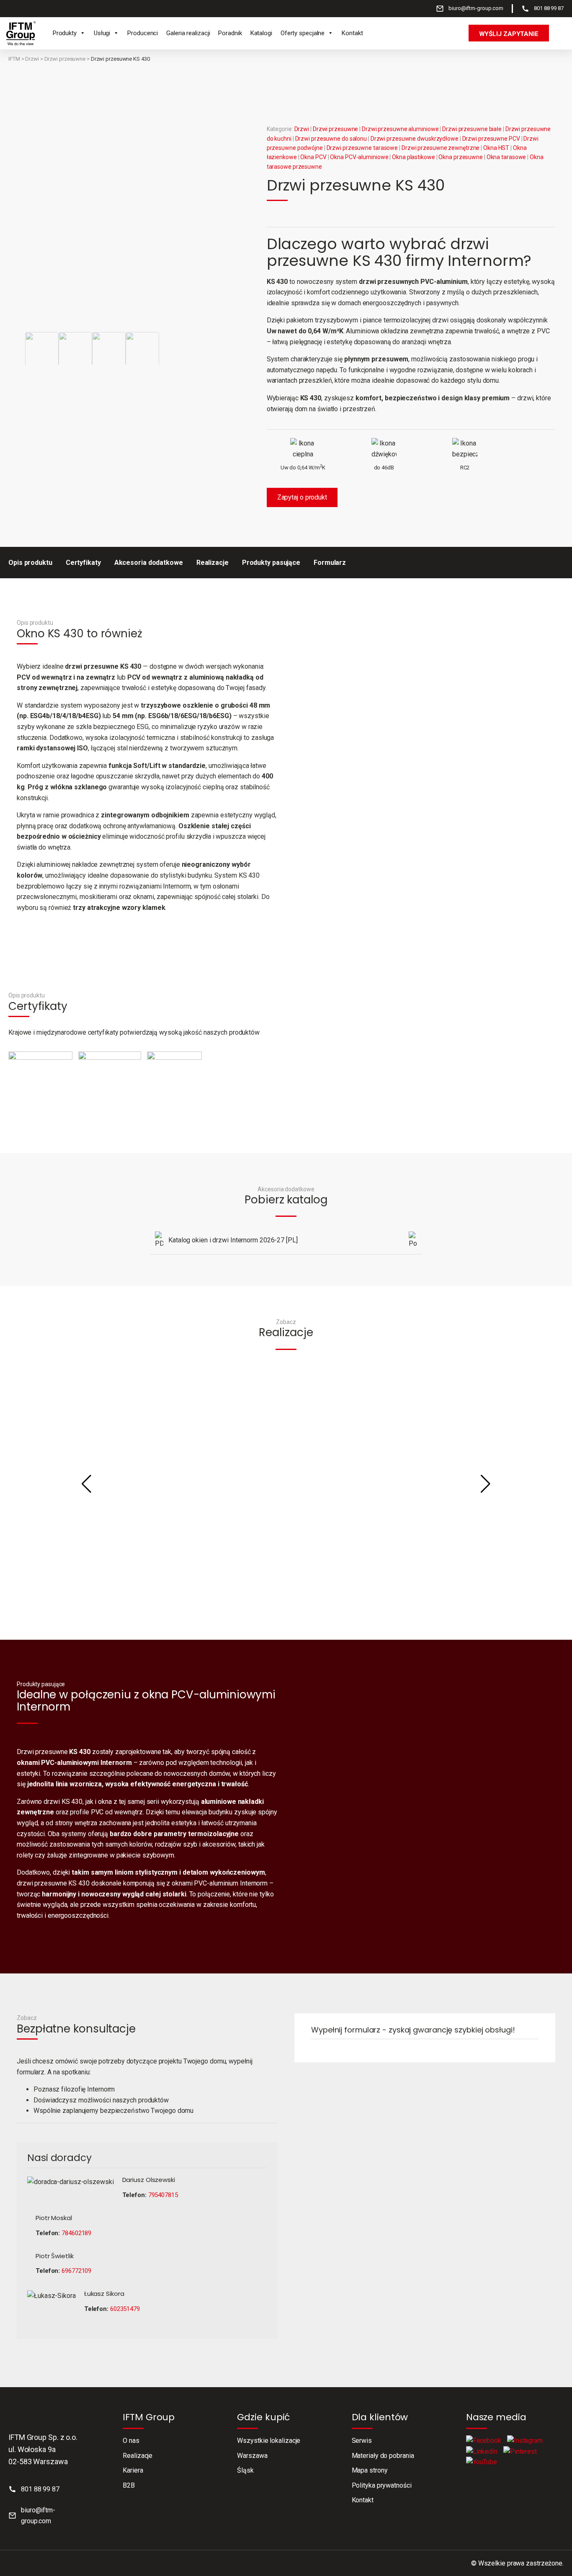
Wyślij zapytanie (509, 34)
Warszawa (252, 2456)
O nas (131, 2441)
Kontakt (352, 33)
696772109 (76, 2271)
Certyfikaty (83, 563)
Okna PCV (313, 157)
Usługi (102, 33)
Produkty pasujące (271, 563)
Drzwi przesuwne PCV (491, 139)
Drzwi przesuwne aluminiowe (400, 129)
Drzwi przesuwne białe (472, 129)
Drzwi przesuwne (65, 59)
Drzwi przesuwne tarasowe (362, 148)
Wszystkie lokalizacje (269, 2441)
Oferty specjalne (303, 33)
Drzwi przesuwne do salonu (331, 139)
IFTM (14, 59)
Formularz (330, 563)
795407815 (163, 2195)
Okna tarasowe (506, 157)
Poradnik (230, 33)
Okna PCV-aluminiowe (359, 157)
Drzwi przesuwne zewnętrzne (441, 148)
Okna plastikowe (414, 157)
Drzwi (32, 59)
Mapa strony (370, 2470)
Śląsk (245, 2470)
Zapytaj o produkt (302, 497)
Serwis (362, 2441)
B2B (129, 2485)
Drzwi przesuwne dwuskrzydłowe (415, 139)
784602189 (76, 2233)
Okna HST (496, 148)
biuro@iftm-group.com (476, 8)
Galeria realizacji (188, 33)
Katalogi (261, 33)
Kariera (133, 2470)
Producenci (143, 33)
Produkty (65, 33)
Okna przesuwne (461, 157)
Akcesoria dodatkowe (149, 563)
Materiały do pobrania (383, 2456)
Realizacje (213, 563)
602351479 (125, 2309)
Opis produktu (30, 563)
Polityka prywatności (382, 2485)
